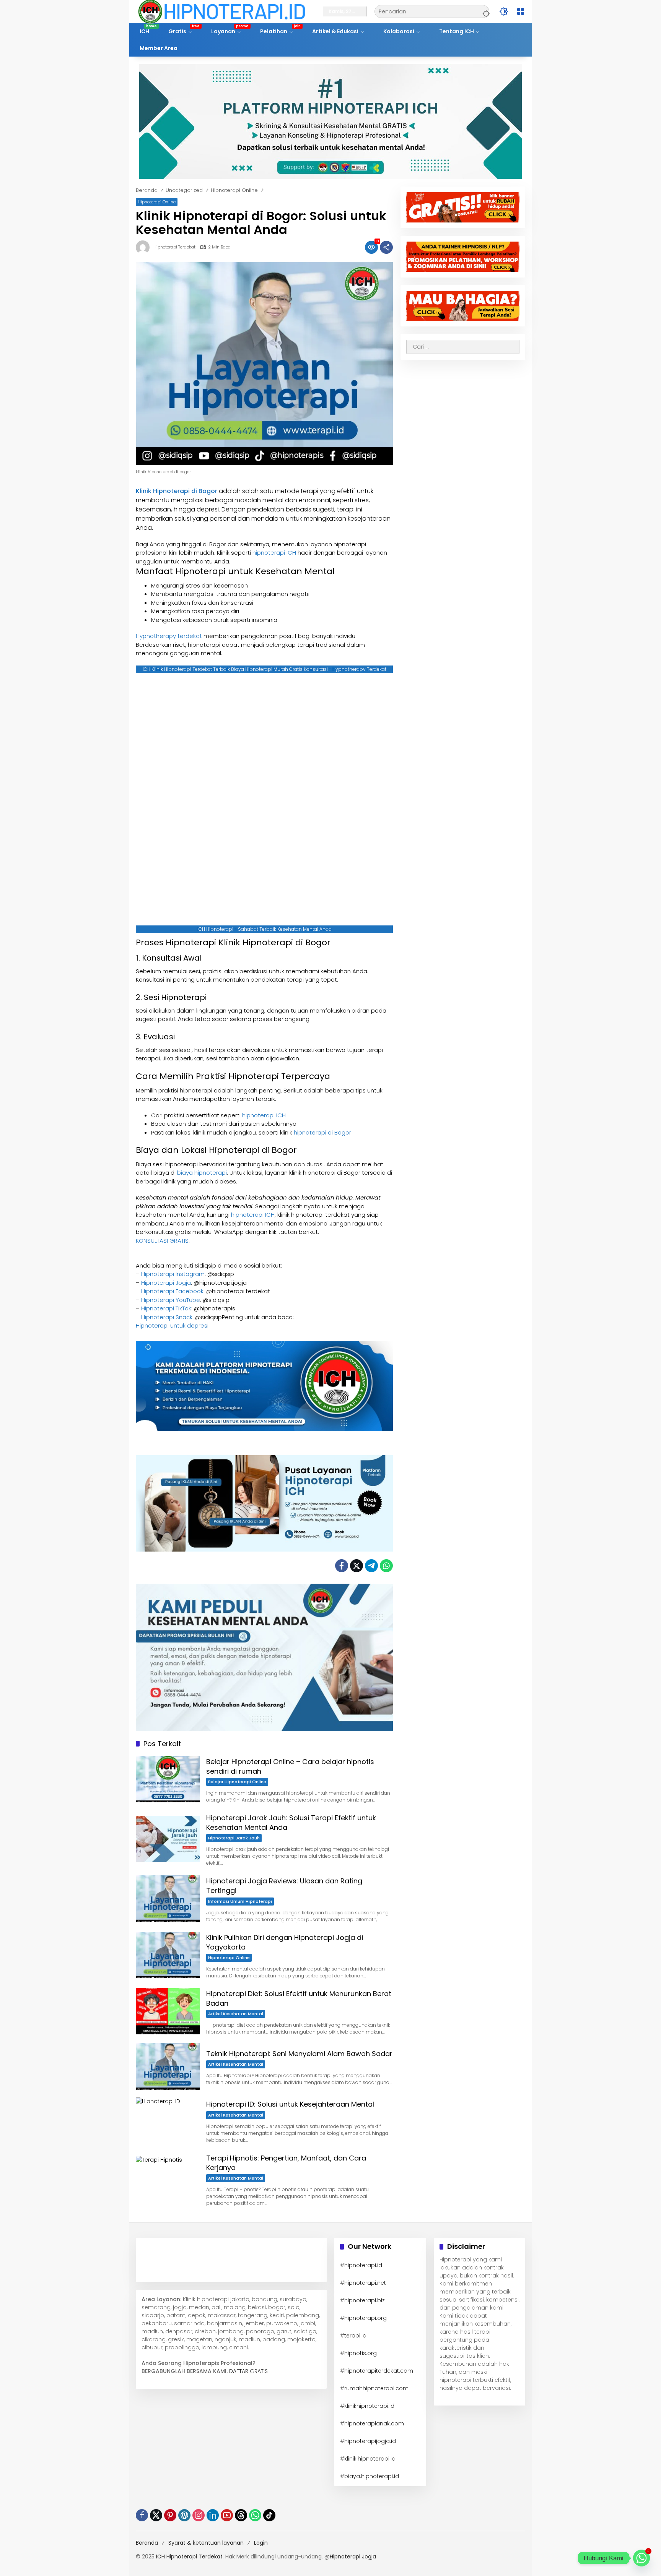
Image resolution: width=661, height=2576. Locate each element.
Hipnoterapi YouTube (171, 1300)
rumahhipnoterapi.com (376, 2388)
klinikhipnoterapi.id (369, 2406)
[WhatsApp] (386, 1566)
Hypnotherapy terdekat (169, 636)
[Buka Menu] (521, 11)
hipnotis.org (361, 2353)
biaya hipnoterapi (202, 1173)
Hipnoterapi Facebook (172, 1291)
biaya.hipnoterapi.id (372, 2476)
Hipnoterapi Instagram (173, 1274)
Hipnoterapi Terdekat (174, 247)
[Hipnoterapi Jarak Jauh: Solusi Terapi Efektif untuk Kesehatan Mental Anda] (168, 1839)
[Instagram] (199, 2515)
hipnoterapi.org (366, 2318)
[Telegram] (371, 1566)
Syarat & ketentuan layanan (206, 2543)
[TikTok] (269, 2515)
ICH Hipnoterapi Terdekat (189, 2557)
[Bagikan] (386, 247)
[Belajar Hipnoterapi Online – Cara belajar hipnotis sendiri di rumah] (168, 1779)
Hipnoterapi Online (157, 202)
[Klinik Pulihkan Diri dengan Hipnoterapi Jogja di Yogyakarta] (168, 1955)
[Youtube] (227, 2515)
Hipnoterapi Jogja (166, 1283)
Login (261, 2543)
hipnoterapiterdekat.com (379, 2371)
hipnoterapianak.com (374, 2423)
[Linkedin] (213, 2515)
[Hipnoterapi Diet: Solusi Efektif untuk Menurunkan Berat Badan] (168, 2011)
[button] (485, 11)
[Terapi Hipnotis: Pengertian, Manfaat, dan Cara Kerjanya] (168, 2179)
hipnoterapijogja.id (370, 2441)
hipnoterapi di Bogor (322, 1132)
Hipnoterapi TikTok (166, 1308)
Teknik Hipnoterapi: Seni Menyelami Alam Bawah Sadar (299, 2054)
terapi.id (355, 2336)
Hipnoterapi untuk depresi (172, 1325)
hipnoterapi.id (363, 2265)
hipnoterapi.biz (365, 2300)
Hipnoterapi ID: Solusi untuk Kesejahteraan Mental (290, 2104)
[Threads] (241, 2515)
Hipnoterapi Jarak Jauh (234, 1838)
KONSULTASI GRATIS (162, 1241)
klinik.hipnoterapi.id (370, 2459)
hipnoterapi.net (365, 2283)
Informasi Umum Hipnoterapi (240, 1901)
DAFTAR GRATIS (248, 2371)
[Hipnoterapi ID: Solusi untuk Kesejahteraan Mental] (168, 2121)
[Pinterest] (170, 2515)
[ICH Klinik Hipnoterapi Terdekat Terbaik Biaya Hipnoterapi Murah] (222, 11)
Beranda (147, 2543)
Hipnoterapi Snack (167, 1317)
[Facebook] (342, 1566)
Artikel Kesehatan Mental (236, 2014)
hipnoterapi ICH (274, 553)
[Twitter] (357, 1566)
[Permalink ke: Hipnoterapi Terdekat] (145, 247)
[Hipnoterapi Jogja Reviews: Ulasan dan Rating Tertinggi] (168, 1898)
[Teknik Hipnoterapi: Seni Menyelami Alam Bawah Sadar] (168, 2066)
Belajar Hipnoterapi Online (237, 1782)
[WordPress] (184, 2515)
